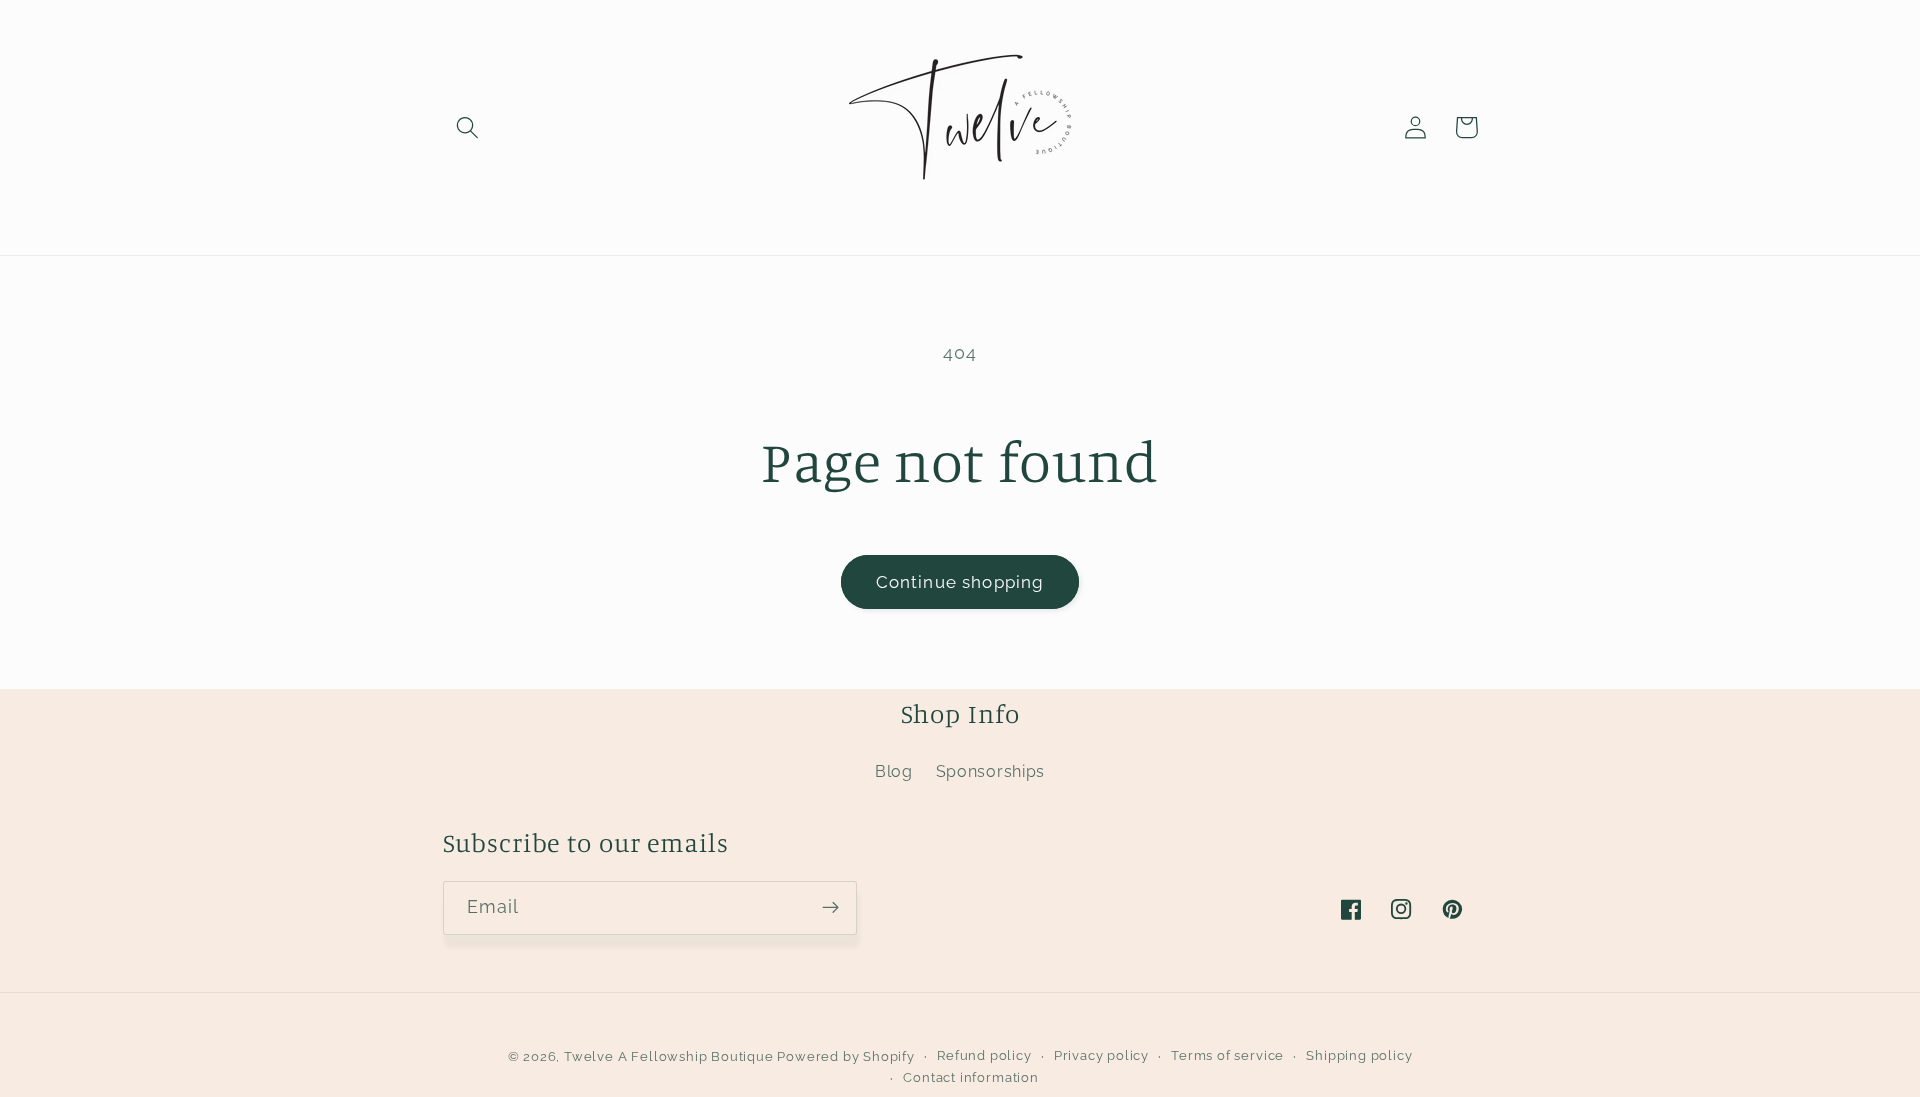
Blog (894, 771)
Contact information (970, 1077)
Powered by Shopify (846, 1056)
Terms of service (1227, 1055)
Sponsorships (990, 771)
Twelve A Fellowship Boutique (670, 1056)
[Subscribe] (830, 908)
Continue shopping (960, 582)
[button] (468, 127)
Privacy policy (1101, 1055)
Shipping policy (1359, 1055)
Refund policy (984, 1055)
